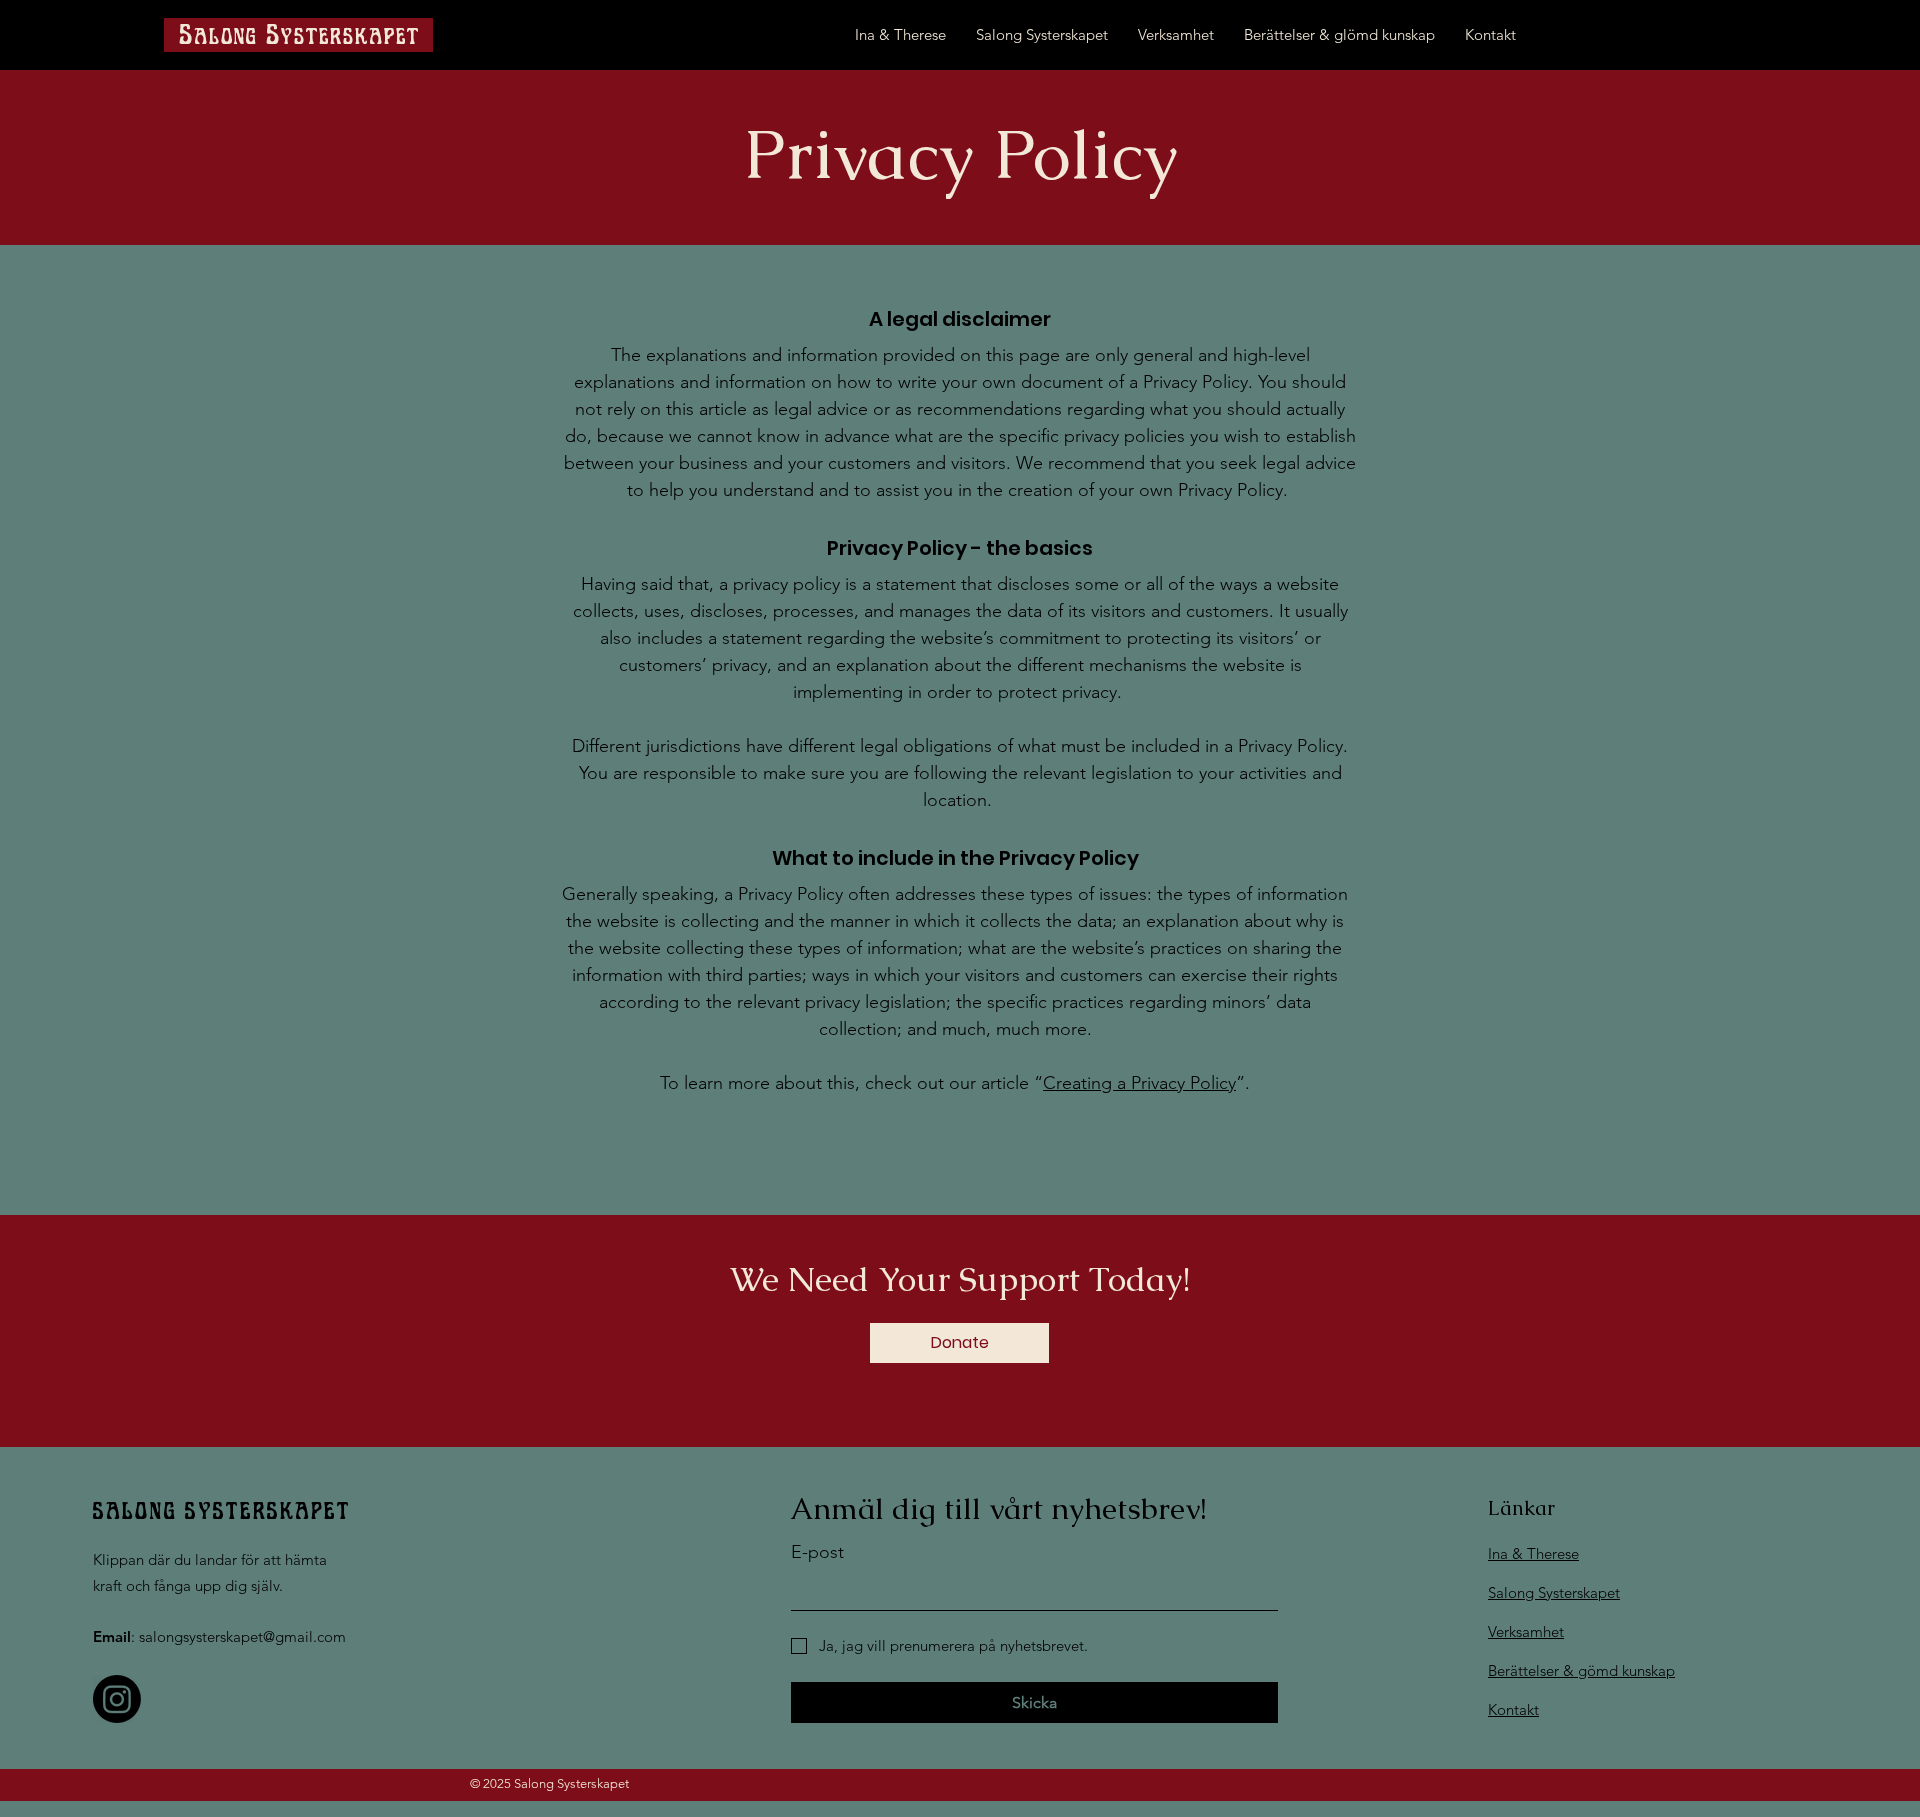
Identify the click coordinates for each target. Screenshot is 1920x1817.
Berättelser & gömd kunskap (1581, 1670)
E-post (817, 1552)
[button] (959, 1343)
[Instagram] (117, 1699)
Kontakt (1513, 1709)
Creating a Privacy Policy (1139, 1083)
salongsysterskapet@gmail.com (242, 1636)
